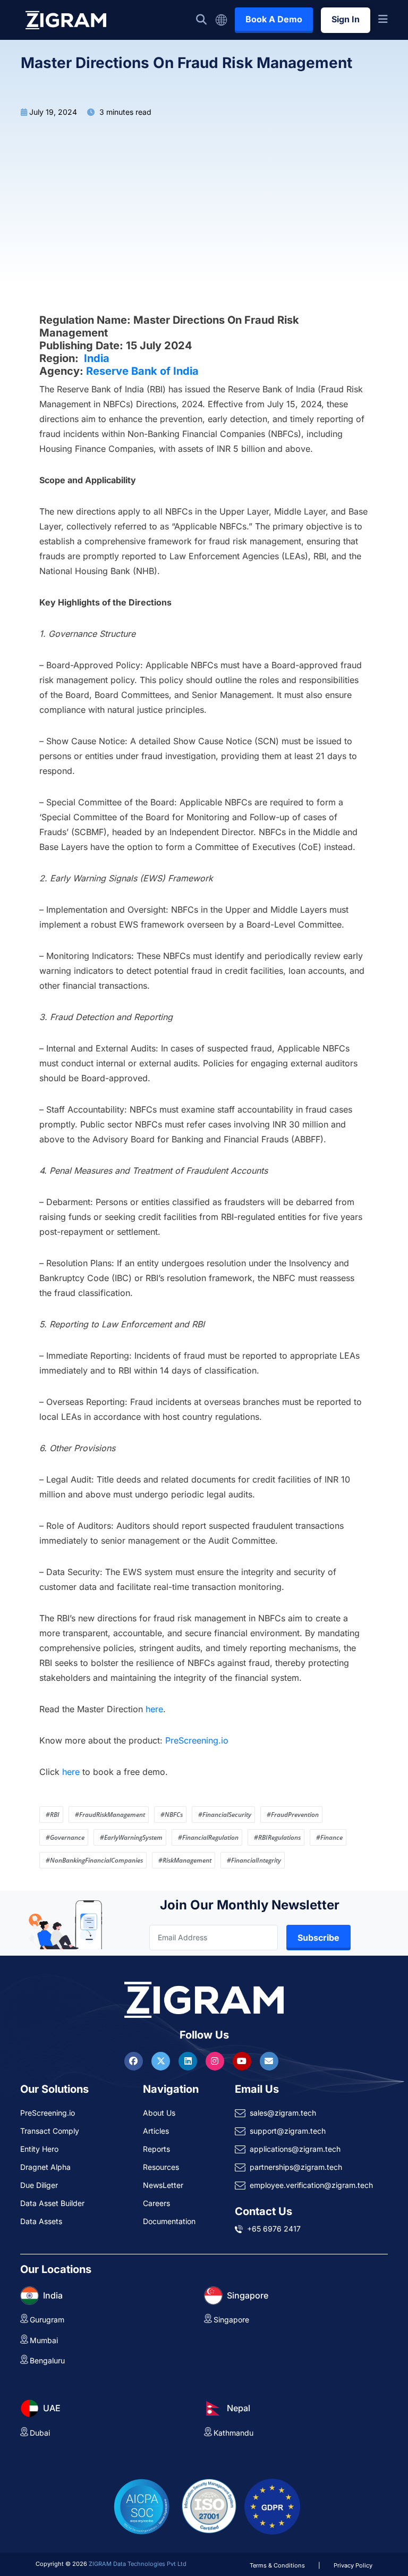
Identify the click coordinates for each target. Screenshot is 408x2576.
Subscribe (318, 1938)
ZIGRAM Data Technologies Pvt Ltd (138, 2564)
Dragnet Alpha (45, 2167)
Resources (161, 2167)
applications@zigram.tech (295, 2149)
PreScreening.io (197, 1740)
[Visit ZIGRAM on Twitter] (162, 2061)
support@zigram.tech (288, 2131)
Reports (156, 2149)
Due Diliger (39, 2185)
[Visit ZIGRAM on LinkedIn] (189, 2061)
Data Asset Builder (52, 2203)
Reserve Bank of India (142, 371)
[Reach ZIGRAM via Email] (269, 2061)
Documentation (169, 2221)
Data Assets (41, 2221)
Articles (156, 2131)
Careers (156, 2203)
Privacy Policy (353, 2565)
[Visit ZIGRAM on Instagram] (216, 2061)
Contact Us (263, 2211)
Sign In (346, 19)
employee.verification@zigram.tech (311, 2185)
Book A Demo (274, 19)
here (154, 1709)
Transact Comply (50, 2131)
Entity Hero (39, 2149)
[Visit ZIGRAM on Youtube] (243, 2061)
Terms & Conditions (277, 2565)
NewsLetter (163, 2185)
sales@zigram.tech (283, 2113)
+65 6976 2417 (274, 2229)
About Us (159, 2113)
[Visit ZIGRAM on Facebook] (135, 2061)
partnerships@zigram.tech (296, 2167)
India (97, 358)
